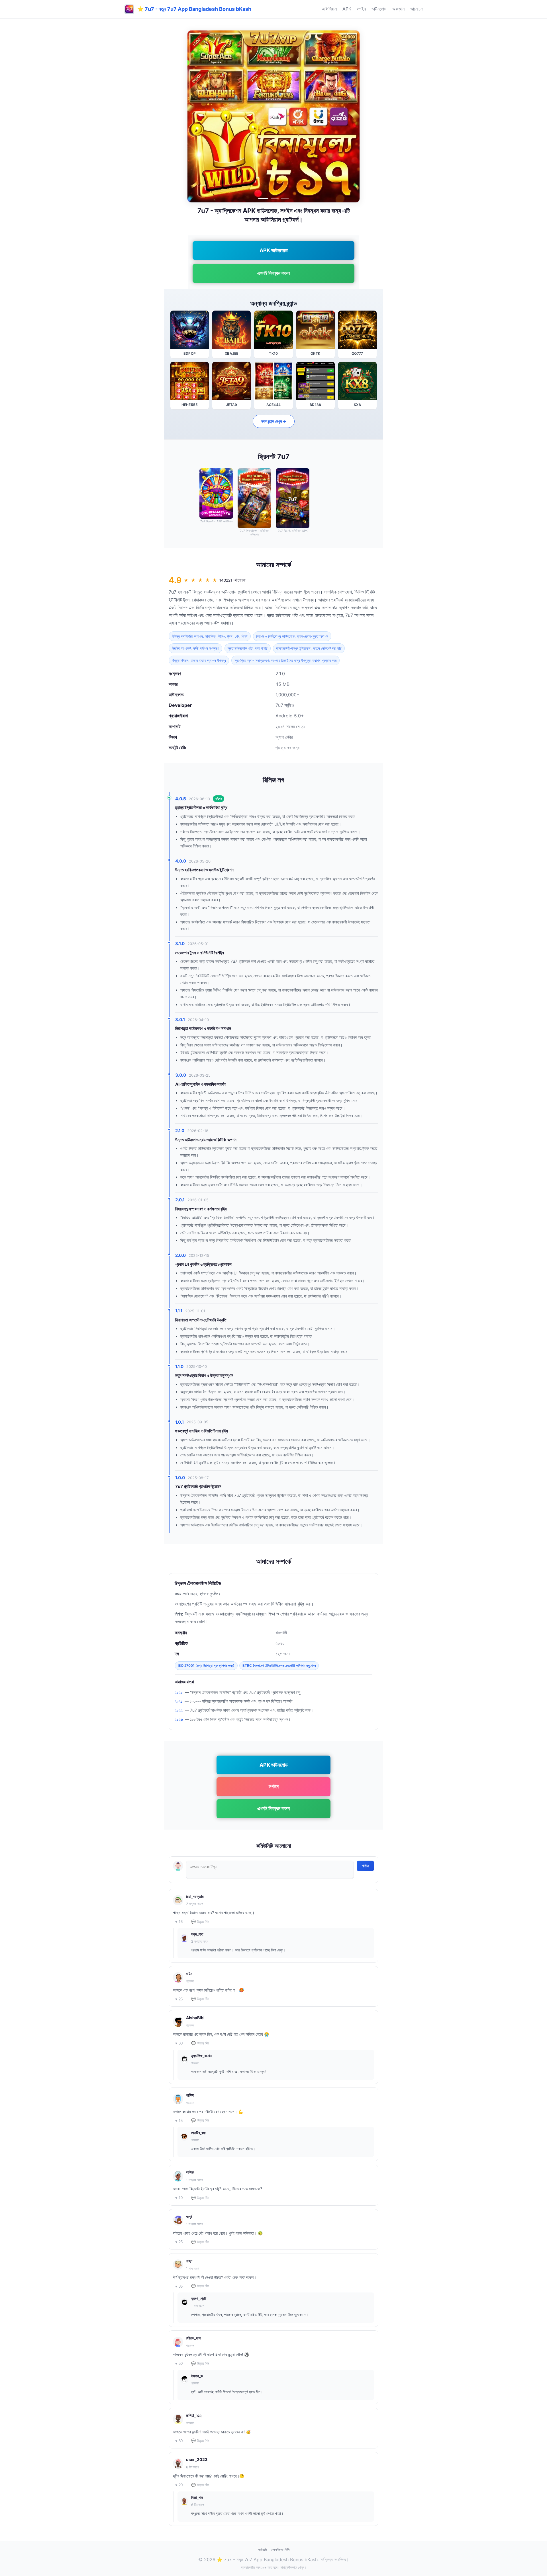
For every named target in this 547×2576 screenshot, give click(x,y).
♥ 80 (179, 2441)
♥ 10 (179, 2198)
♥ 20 (179, 2485)
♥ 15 (179, 2121)
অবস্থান (398, 9)
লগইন (361, 9)
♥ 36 (179, 2286)
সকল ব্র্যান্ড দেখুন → (274, 421)
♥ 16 (179, 1922)
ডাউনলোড (379, 9)
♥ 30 (179, 2043)
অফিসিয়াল (329, 9)
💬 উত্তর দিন (200, 1922)
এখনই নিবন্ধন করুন (273, 273)
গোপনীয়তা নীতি (280, 2550)
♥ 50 (179, 2363)
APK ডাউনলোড (274, 250)
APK (347, 9)
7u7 (173, 592)
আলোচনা (417, 9)
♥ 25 (179, 1999)
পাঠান (365, 1866)
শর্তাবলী (262, 2550)
